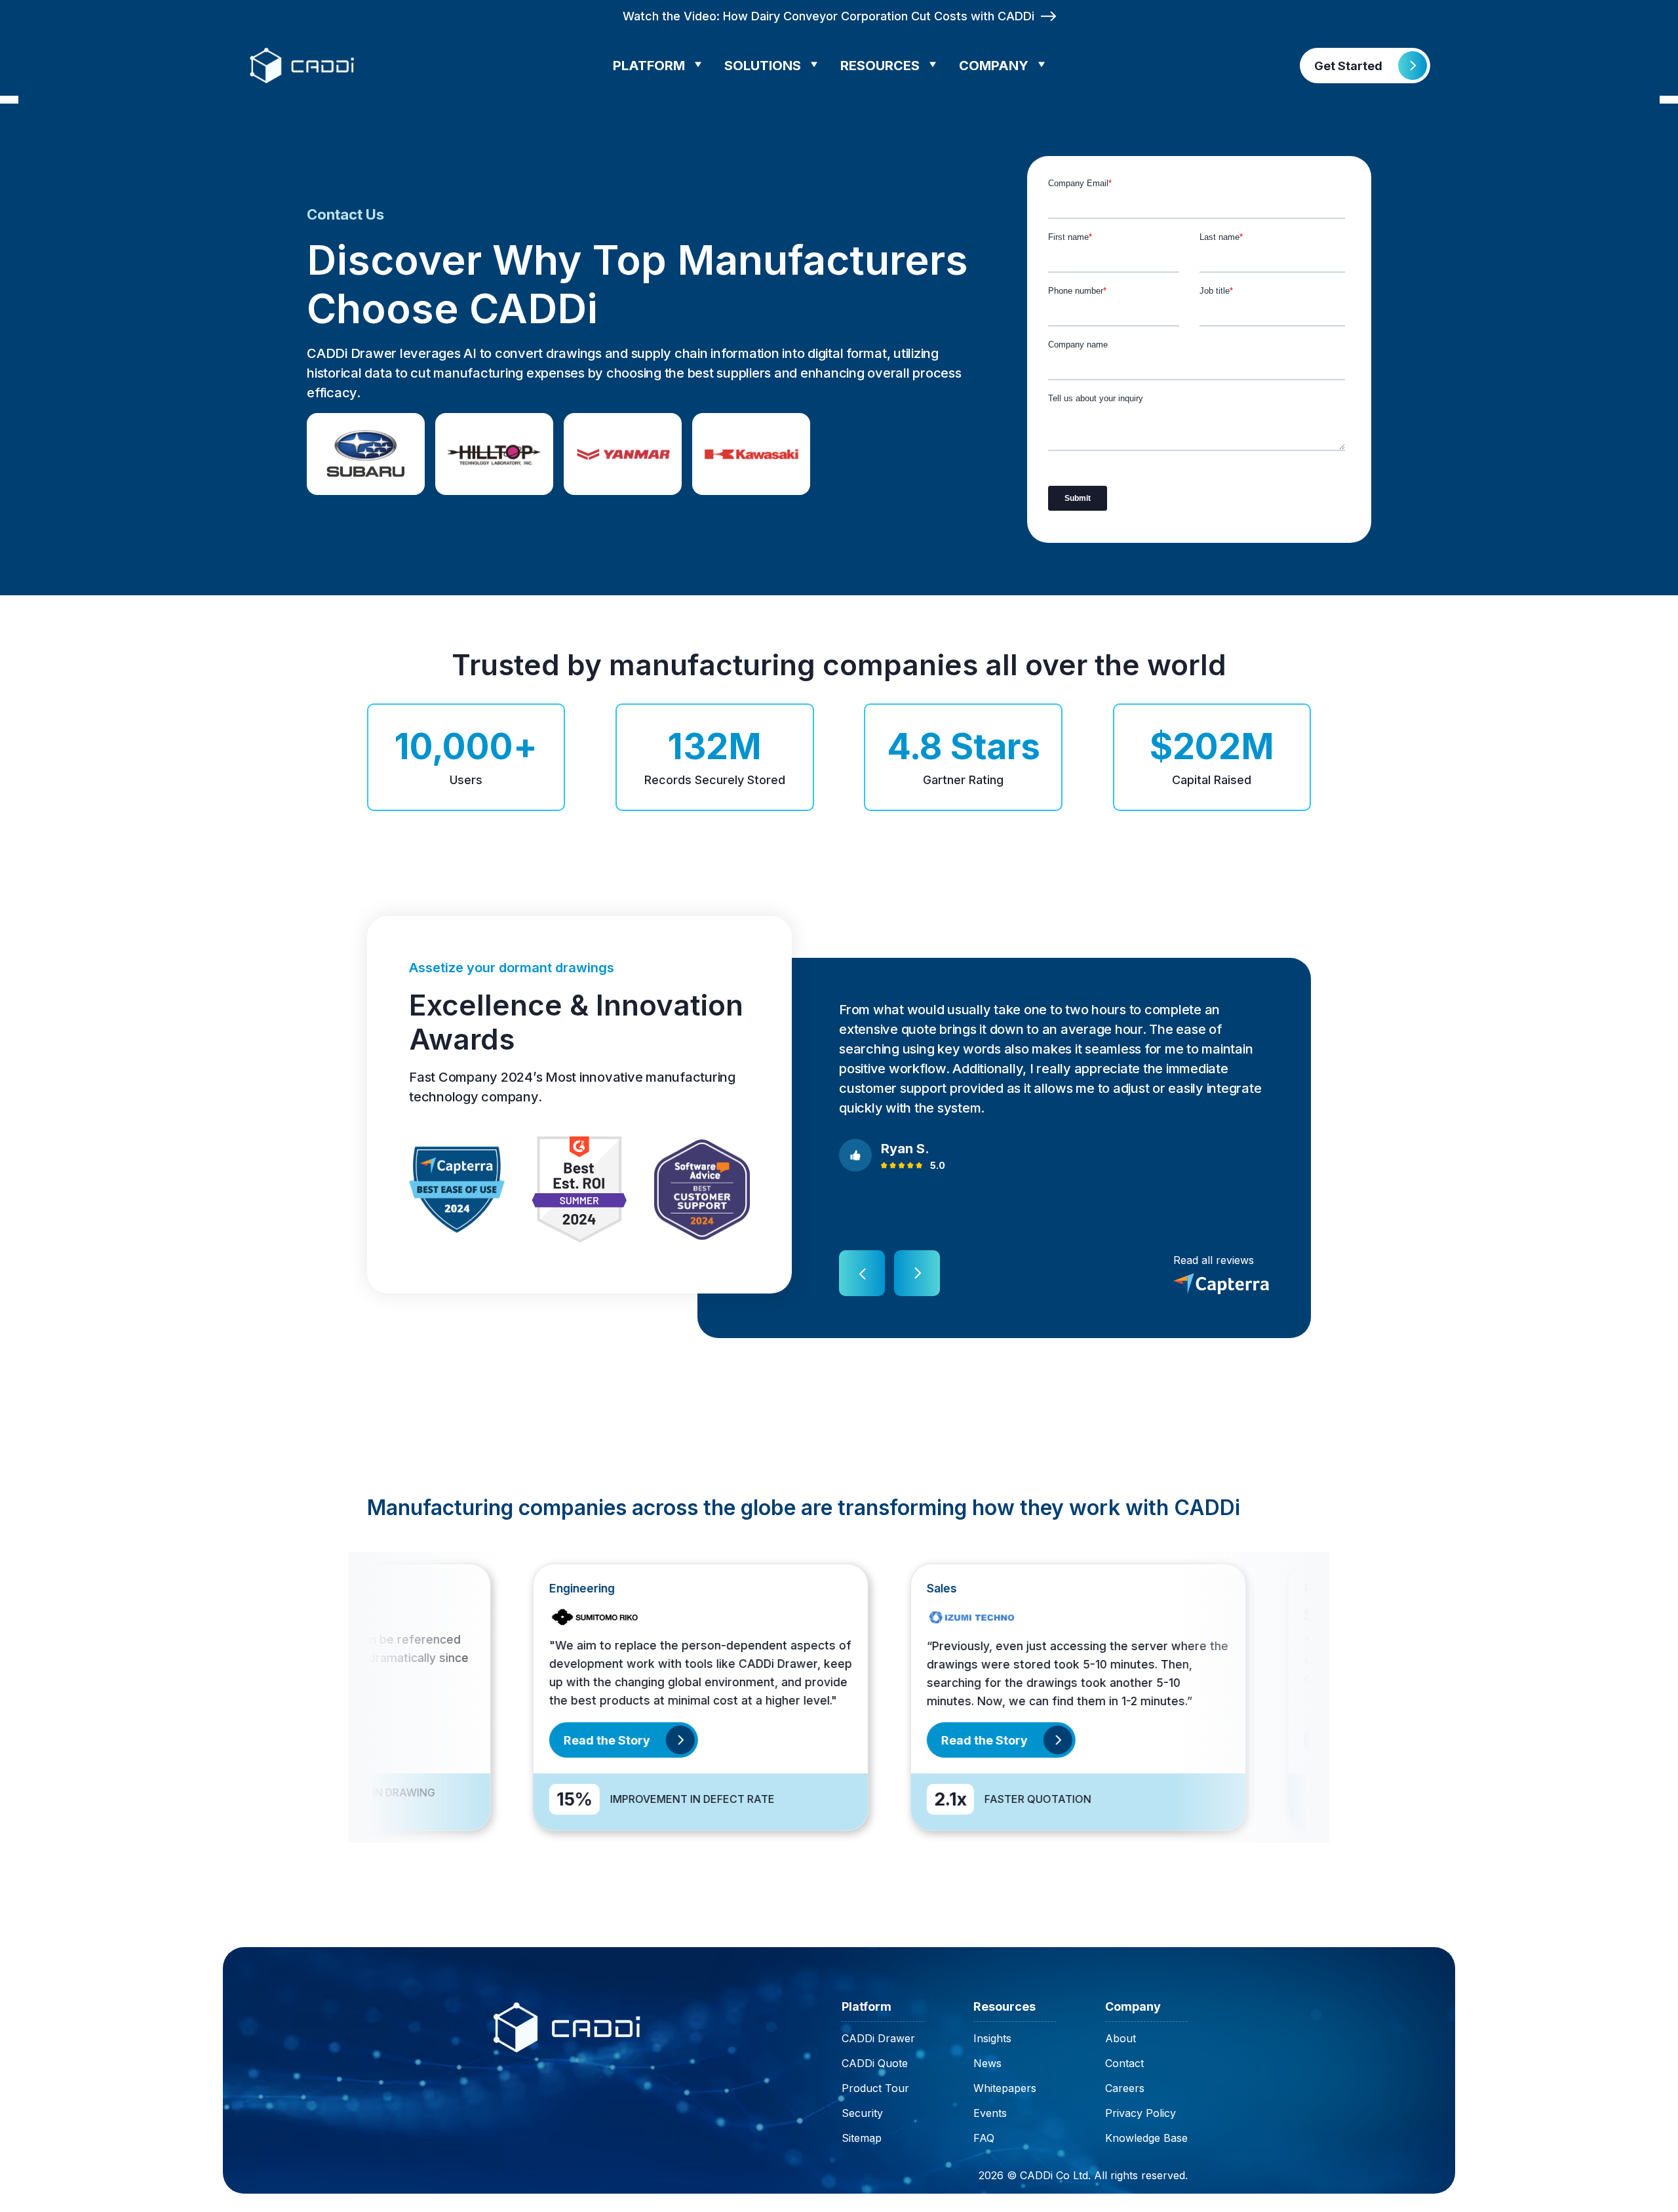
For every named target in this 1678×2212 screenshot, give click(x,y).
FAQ (984, 2138)
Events (990, 2113)
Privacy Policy (1141, 2113)
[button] (662, 66)
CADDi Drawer (878, 2038)
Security (862, 2113)
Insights (992, 2038)
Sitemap (862, 2138)
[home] (303, 66)
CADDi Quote (875, 2063)
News (987, 2063)
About (1121, 2038)
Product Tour (875, 2088)
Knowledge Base (1146, 2138)
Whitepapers (1005, 2088)
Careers (1125, 2088)
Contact (1124, 2063)
